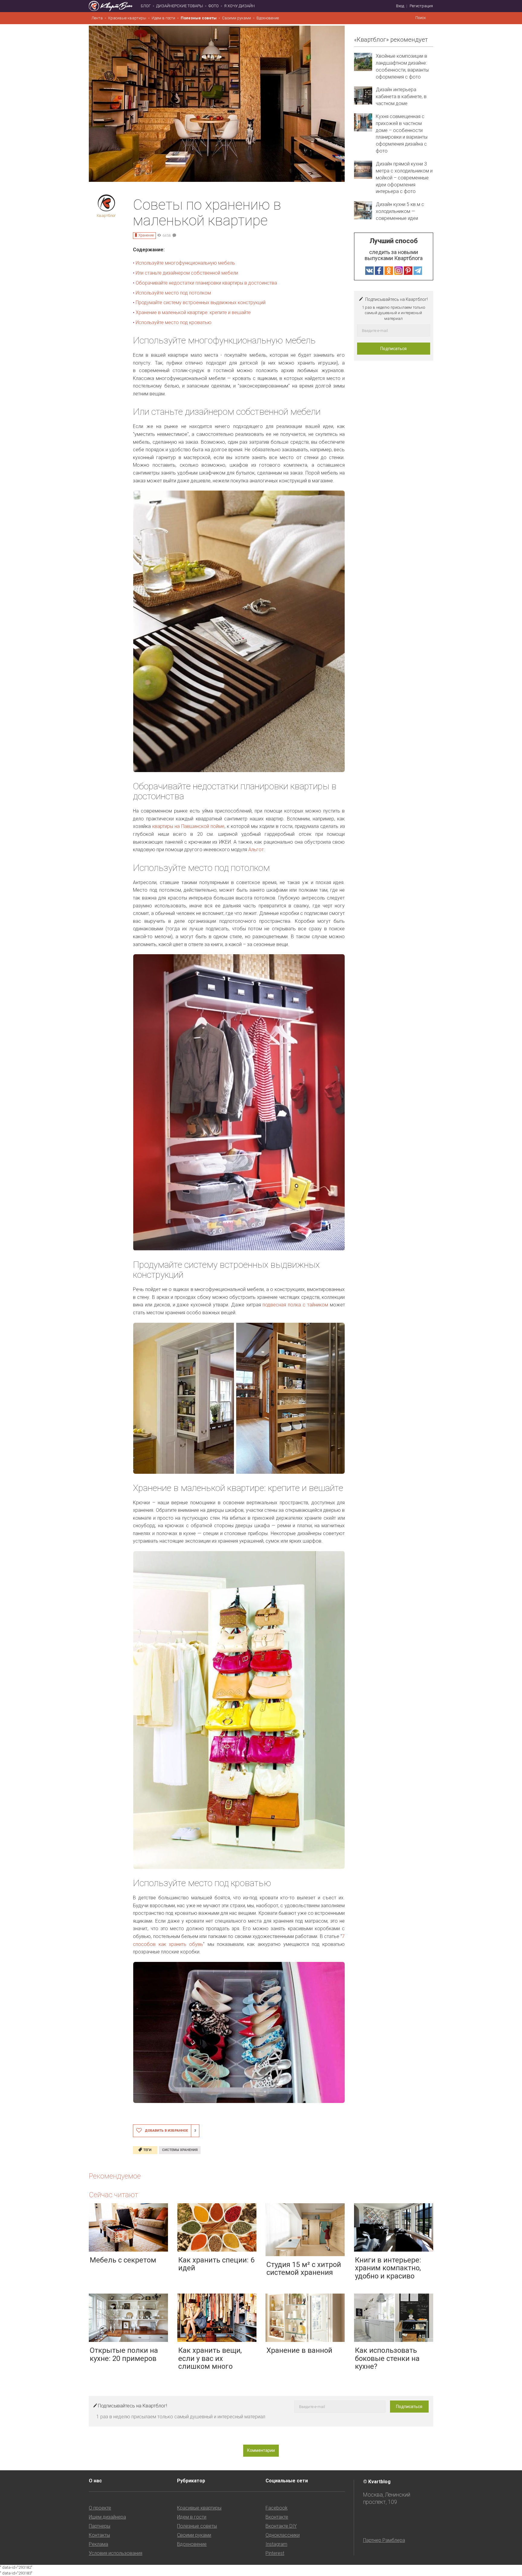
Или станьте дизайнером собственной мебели (187, 273)
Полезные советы (199, 18)
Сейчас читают (113, 2195)
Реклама (98, 2544)
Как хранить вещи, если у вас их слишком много (210, 2358)
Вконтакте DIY (281, 2526)
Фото (214, 6)
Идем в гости (163, 18)
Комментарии (261, 2450)
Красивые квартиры (127, 18)
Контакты (99, 2535)
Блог (146, 6)
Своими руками (237, 18)
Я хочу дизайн (239, 6)
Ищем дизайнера (107, 2517)
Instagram (276, 2544)
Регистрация (421, 6)
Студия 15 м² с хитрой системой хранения (304, 2268)
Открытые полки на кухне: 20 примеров (124, 2354)
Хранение (146, 235)
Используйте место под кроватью (174, 322)
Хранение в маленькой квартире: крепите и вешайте (193, 312)
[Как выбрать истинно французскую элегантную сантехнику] (491, 1288)
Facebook (277, 2508)
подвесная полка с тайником (295, 1305)
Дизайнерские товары (180, 6)
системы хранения (180, 2150)
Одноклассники (283, 2535)
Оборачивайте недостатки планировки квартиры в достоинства (207, 283)
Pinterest (275, 2553)
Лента (97, 18)
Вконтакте (277, 2517)
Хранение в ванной (299, 2350)
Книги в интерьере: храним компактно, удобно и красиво (388, 2268)
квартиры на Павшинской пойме (188, 826)
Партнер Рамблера (384, 2540)
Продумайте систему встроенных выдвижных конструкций (201, 303)
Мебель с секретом (123, 2260)
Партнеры (100, 2526)
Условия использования (116, 2553)
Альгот (256, 850)
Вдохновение (268, 18)
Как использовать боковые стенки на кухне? (387, 2358)
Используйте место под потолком (173, 293)
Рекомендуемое (115, 2176)
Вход (400, 6)
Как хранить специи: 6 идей (216, 2264)
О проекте (100, 2508)
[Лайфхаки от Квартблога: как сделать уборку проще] (31, 1288)
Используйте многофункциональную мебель (185, 263)
